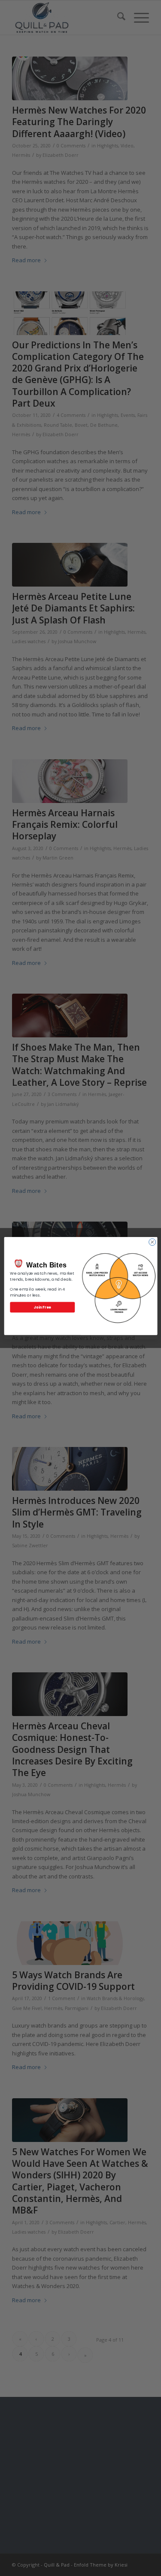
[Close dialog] (152, 1242)
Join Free (42, 1307)
